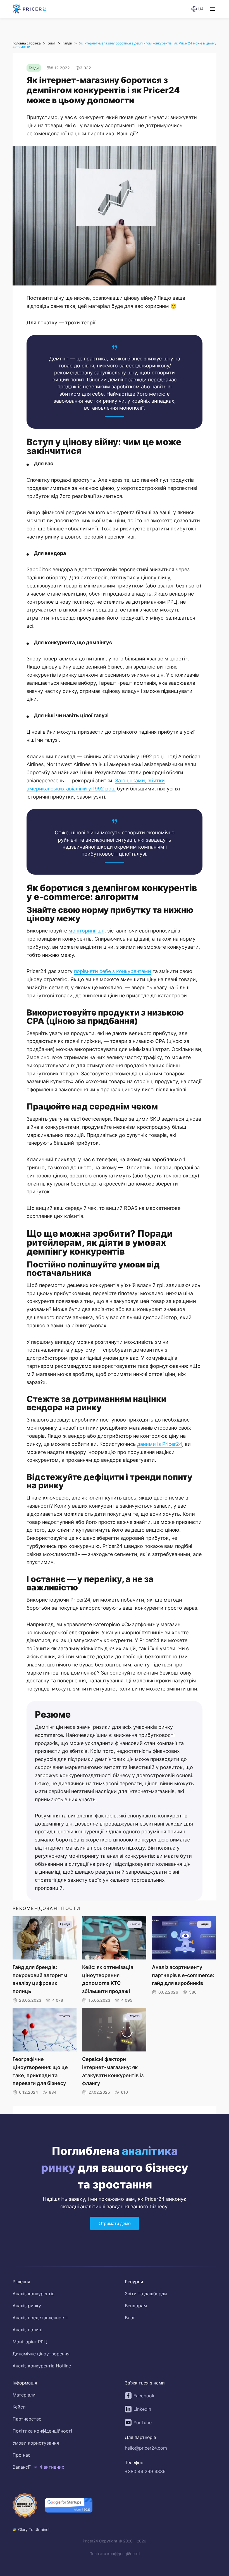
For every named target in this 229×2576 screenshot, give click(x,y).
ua (201, 9)
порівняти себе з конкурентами (113, 971)
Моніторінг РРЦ (30, 2342)
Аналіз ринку (27, 2306)
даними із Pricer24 (160, 1444)
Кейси (19, 2407)
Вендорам (136, 2306)
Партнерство (27, 2419)
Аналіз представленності (40, 2318)
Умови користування (36, 2443)
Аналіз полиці (28, 2330)
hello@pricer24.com (146, 2448)
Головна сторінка (27, 43)
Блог (52, 43)
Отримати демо (115, 2224)
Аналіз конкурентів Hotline (42, 2366)
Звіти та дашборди (146, 2294)
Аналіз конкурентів (34, 2294)
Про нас (22, 2455)
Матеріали (24, 2395)
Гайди (67, 43)
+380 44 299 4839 (145, 2471)
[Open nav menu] (213, 9)
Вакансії (22, 2467)
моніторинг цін (86, 931)
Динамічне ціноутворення (41, 2354)
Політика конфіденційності (42, 2431)
